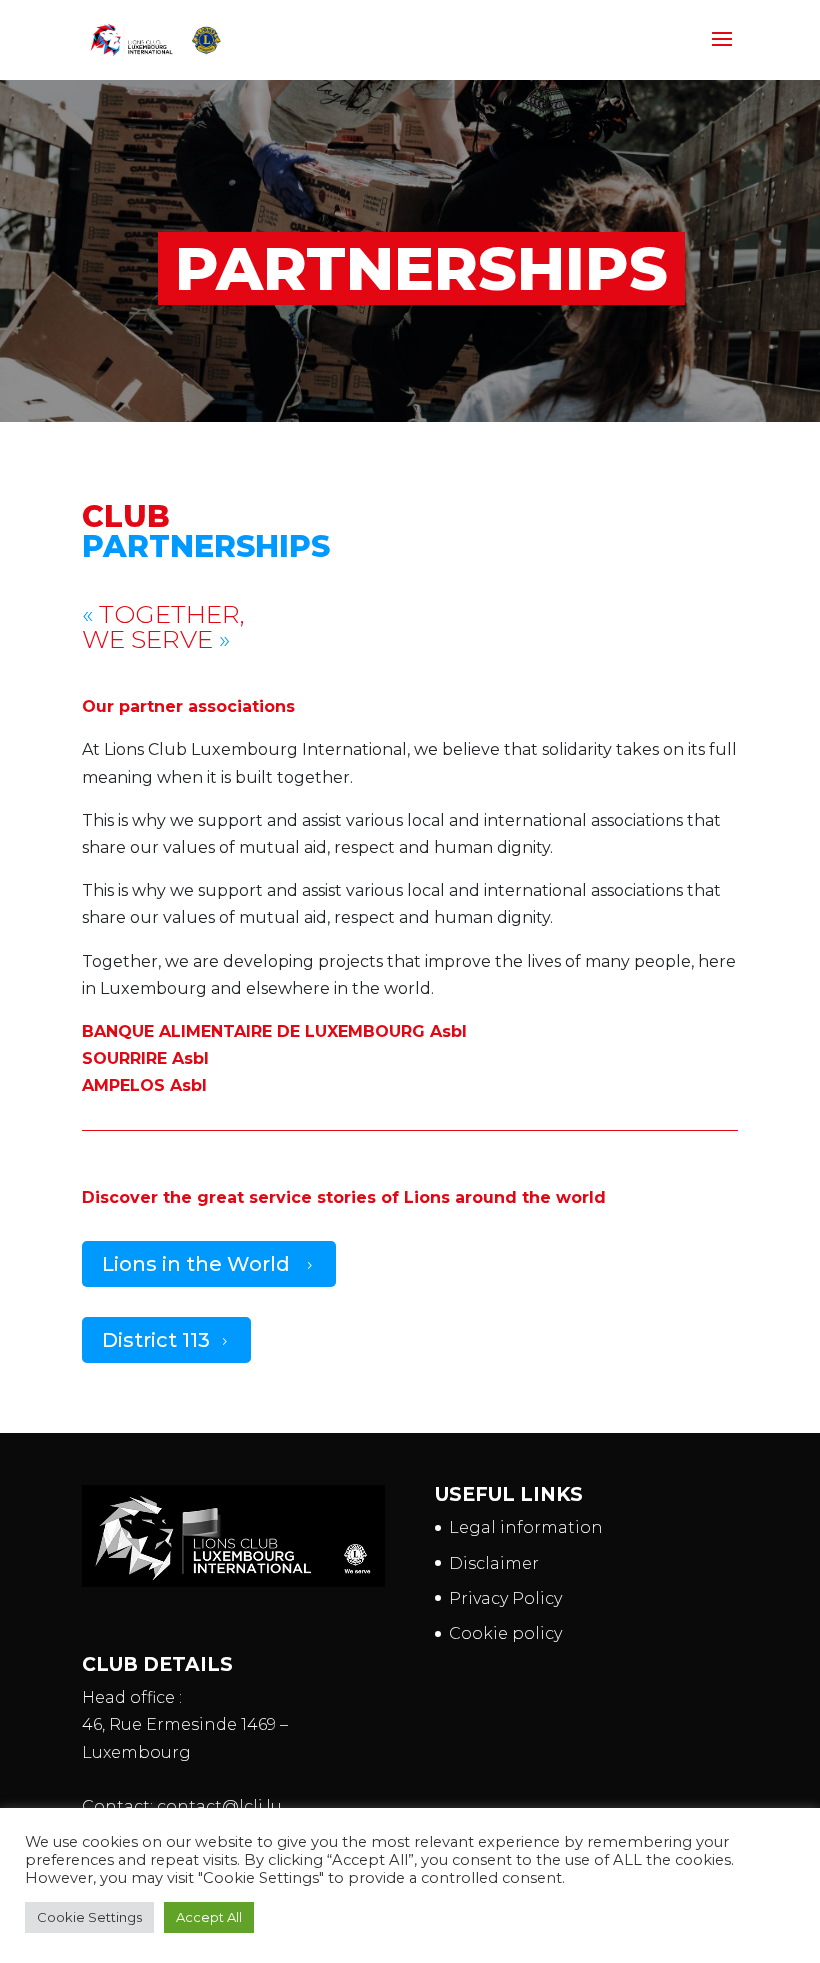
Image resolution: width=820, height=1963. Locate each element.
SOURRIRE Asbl (145, 1058)
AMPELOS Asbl (144, 1085)
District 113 (166, 1340)
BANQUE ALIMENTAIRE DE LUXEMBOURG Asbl (274, 1031)
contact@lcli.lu (219, 1806)
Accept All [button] (209, 1917)
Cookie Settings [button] (89, 1917)
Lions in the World (209, 1264)
